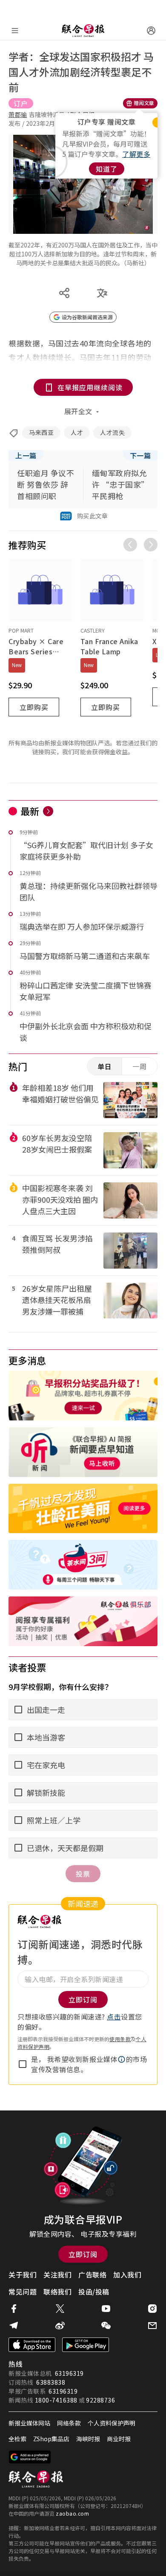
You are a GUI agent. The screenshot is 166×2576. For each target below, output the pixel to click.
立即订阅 (83, 2254)
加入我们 (127, 2275)
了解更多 (136, 154)
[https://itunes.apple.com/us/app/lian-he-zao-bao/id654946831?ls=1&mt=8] (32, 2345)
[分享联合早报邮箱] (152, 2326)
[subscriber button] (151, 31)
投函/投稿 (94, 2292)
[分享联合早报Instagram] (152, 2309)
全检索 (17, 2439)
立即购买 (34, 707)
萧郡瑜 (18, 114)
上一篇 (26, 455)
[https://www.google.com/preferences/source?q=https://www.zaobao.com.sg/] (30, 2457)
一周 (140, 1066)
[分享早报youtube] (106, 2309)
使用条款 (120, 2039)
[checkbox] (23, 2064)
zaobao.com (72, 2513)
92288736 (100, 2400)
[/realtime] (48, 811)
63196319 (69, 2373)
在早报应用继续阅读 (90, 387)
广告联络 (92, 2275)
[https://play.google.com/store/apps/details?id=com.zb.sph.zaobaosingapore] (86, 2345)
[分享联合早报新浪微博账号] (60, 2326)
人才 (77, 432)
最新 (30, 811)
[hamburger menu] (15, 31)
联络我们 (57, 2292)
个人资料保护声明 (112, 2423)
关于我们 (23, 2275)
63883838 (51, 2382)
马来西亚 (41, 432)
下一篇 (140, 455)
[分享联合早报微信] (106, 2326)
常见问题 (23, 2292)
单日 (105, 1066)
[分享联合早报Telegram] (14, 2326)
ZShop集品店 (51, 2439)
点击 (114, 2016)
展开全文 (78, 411)
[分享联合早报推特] (60, 2309)
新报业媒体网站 (29, 2423)
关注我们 (57, 2275)
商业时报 (119, 2439)
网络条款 (69, 2423)
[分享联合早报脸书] (14, 2309)
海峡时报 (88, 2439)
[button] (122, 2059)
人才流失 (112, 432)
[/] (83, 31)
